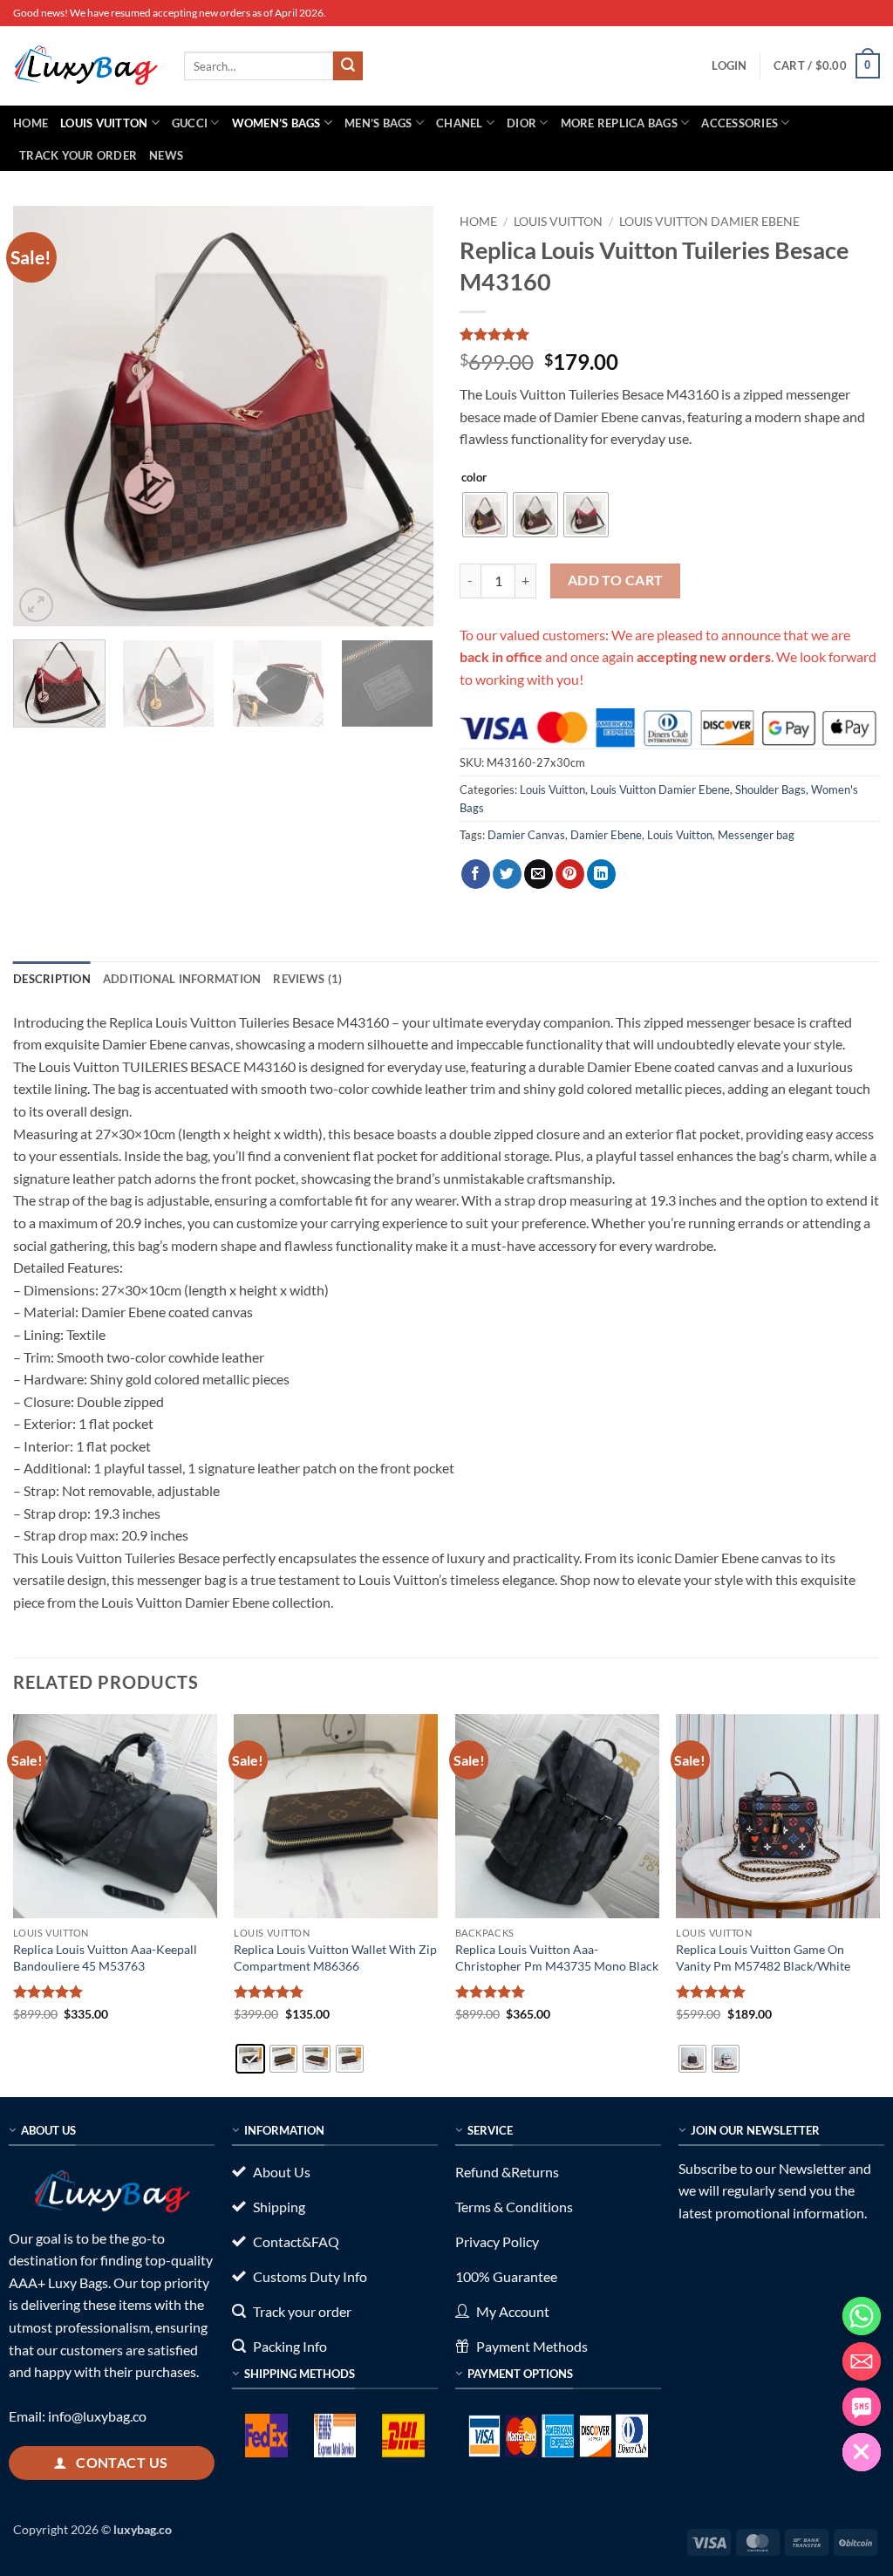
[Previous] (44, 416)
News (166, 155)
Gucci (190, 123)
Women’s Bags (276, 123)
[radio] (485, 515)
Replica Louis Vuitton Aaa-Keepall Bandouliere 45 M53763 (105, 1958)
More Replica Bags (619, 123)
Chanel (460, 123)
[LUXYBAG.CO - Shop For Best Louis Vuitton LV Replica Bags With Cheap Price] (85, 65)
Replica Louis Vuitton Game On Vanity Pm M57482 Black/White (763, 1958)
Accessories (740, 123)
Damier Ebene (606, 835)
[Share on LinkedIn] (601, 874)
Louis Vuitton (104, 123)
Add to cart (616, 580)
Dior (521, 123)
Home (31, 123)
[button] (729, 65)
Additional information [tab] (182, 979)
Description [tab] (52, 979)
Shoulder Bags (770, 789)
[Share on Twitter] (507, 874)
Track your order (78, 155)
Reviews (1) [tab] (307, 979)
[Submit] (348, 66)
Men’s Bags (378, 123)
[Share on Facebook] (476, 874)
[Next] (403, 416)
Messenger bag (756, 835)
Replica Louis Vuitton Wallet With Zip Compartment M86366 (335, 1958)
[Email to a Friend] (539, 874)
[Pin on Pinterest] (570, 874)
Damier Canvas (526, 835)
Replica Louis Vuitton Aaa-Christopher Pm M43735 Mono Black (557, 1958)
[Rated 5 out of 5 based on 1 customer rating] (670, 334)
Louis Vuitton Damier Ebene (709, 222)
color (474, 478)
